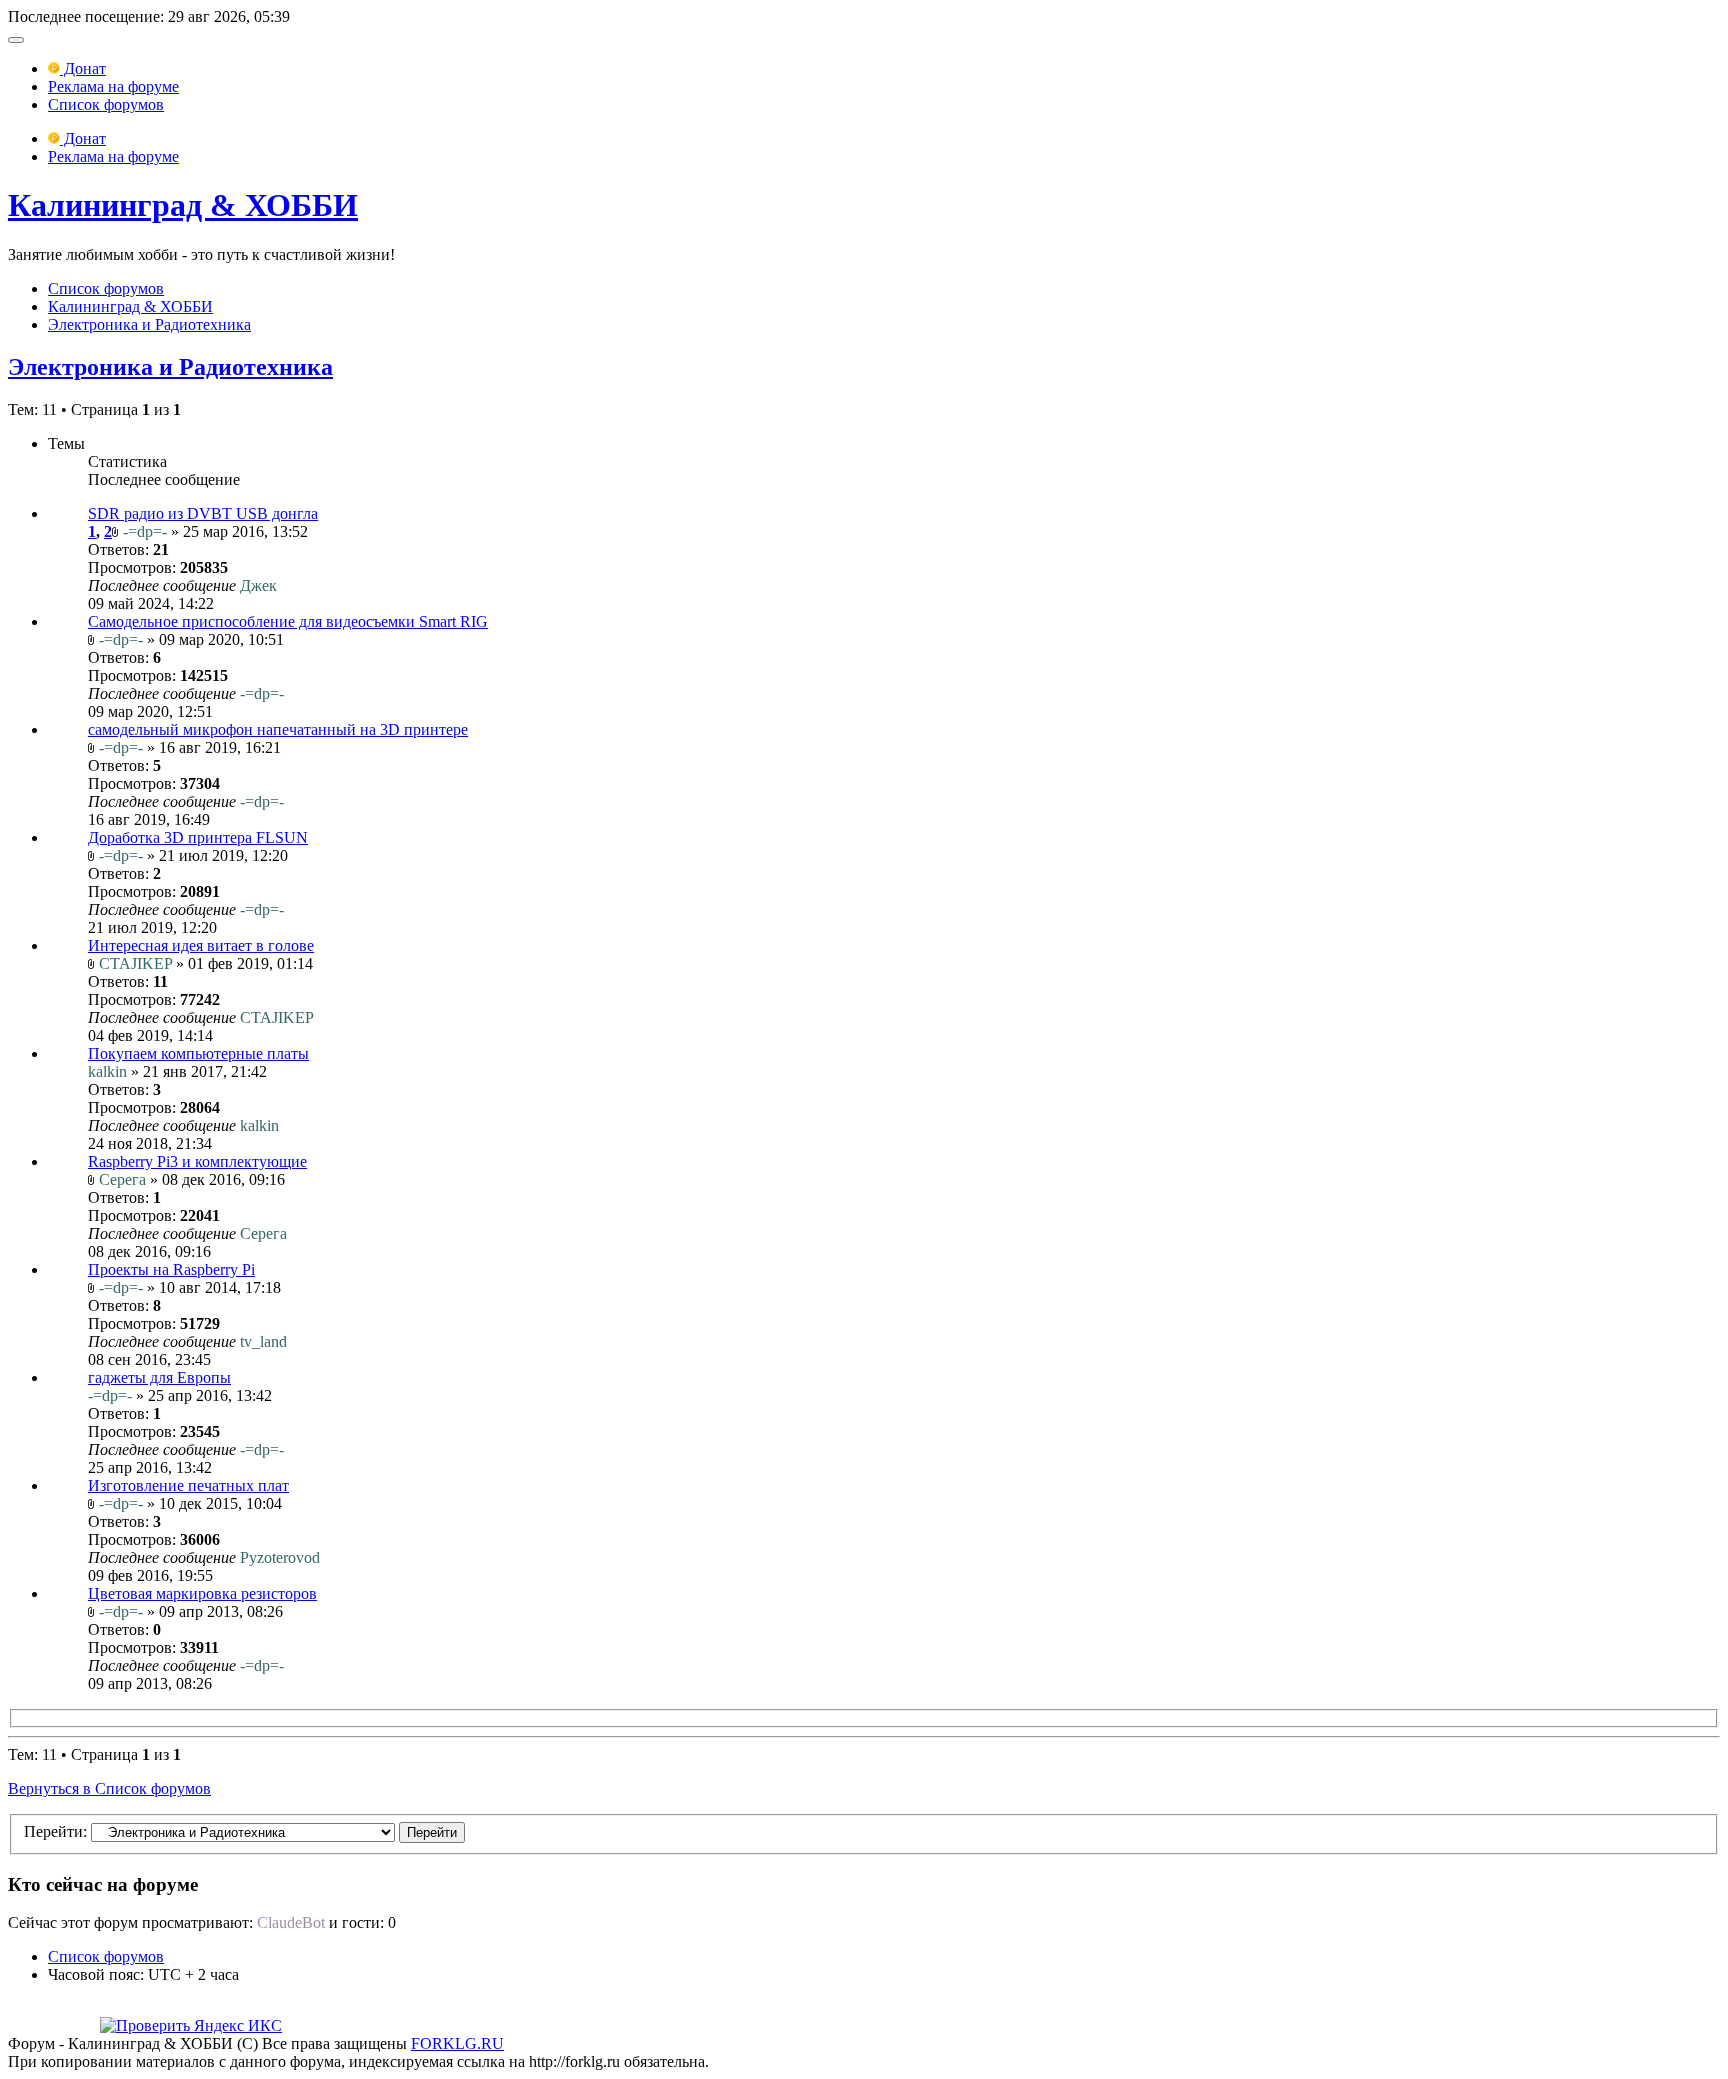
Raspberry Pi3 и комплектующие (197, 1161)
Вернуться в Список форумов (109, 1788)
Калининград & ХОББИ (183, 205)
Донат (83, 68)
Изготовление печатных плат (188, 1485)
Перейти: (55, 1831)
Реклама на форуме (113, 86)
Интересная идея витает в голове (201, 945)
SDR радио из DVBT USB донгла (203, 513)
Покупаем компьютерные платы (198, 1053)
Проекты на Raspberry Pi (171, 1269)
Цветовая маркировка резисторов (202, 1593)
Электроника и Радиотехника (149, 324)
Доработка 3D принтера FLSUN (198, 837)
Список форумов (106, 104)
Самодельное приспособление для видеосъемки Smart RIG (288, 621)
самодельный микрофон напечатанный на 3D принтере (278, 729)
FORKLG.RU (457, 2043)
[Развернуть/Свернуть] (16, 40)
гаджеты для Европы (159, 1377)
